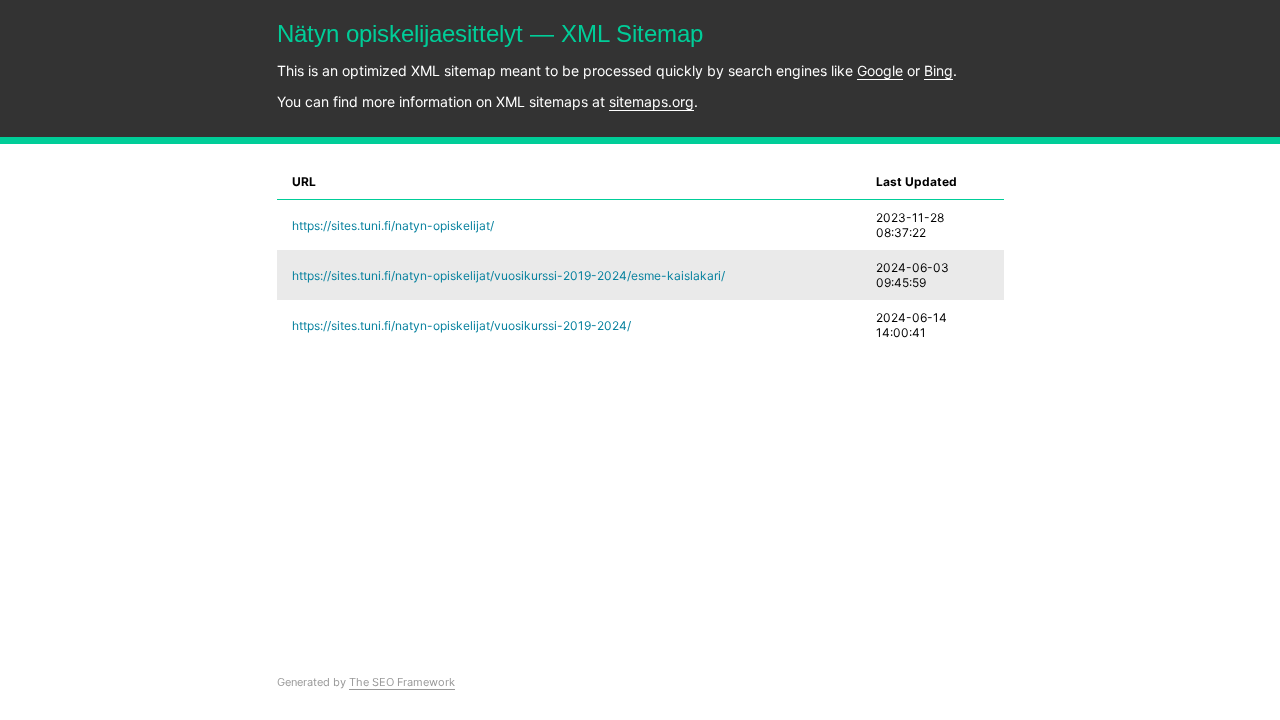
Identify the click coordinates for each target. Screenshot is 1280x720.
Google (880, 70)
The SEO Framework (402, 682)
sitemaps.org (651, 101)
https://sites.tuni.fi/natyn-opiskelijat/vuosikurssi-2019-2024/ (461, 325)
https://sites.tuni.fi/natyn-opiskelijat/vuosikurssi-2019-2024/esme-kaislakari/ (508, 275)
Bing (938, 70)
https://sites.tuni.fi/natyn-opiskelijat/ (393, 225)
